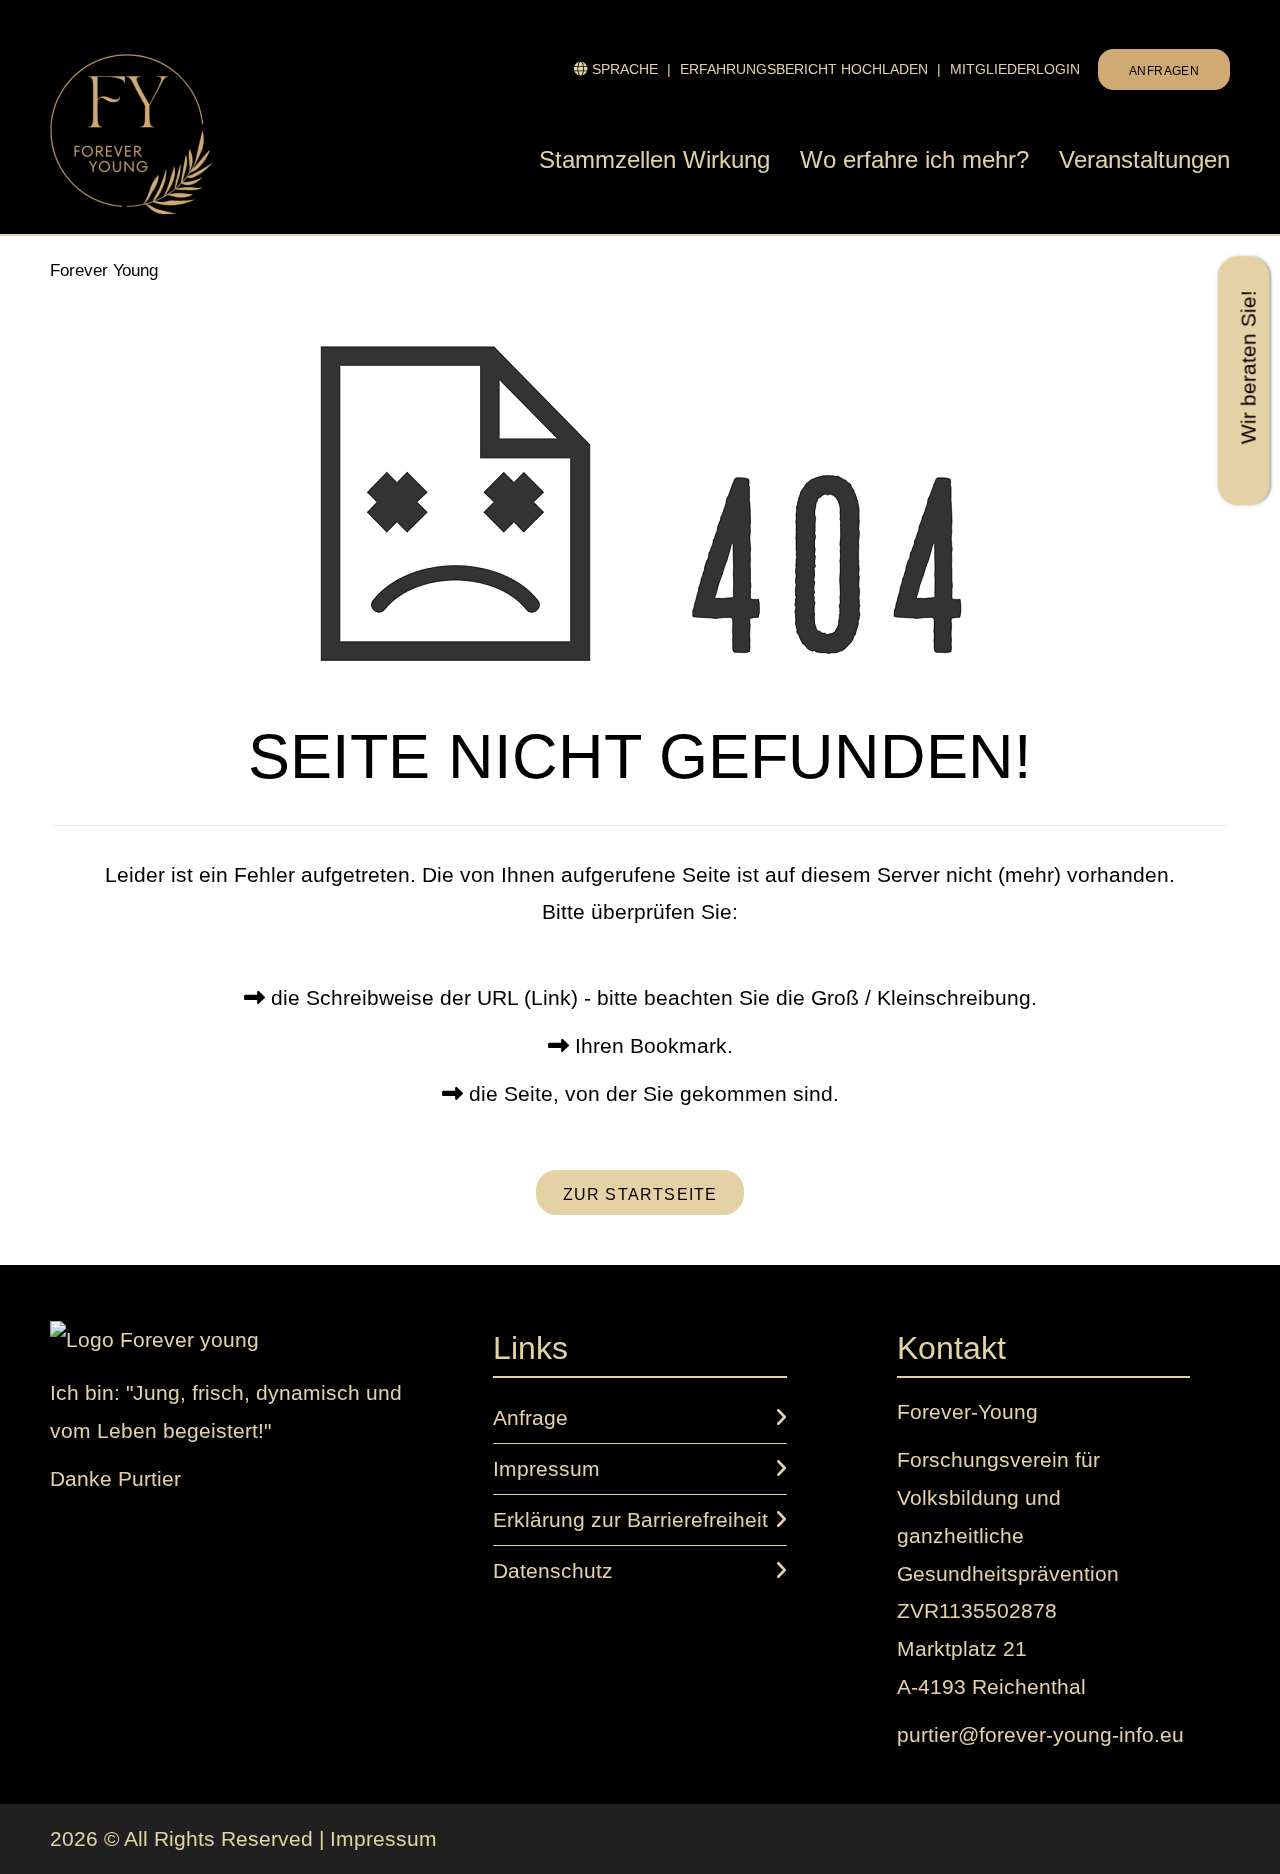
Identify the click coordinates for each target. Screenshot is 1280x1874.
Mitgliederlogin (1015, 69)
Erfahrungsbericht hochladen (804, 69)
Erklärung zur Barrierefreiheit (630, 1519)
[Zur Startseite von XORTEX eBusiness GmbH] (154, 1338)
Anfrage (530, 1417)
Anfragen (1164, 71)
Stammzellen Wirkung (654, 159)
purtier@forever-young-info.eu (1040, 1734)
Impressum (546, 1468)
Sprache (616, 69)
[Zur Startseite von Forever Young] (180, 134)
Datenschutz (553, 1570)
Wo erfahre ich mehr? (914, 159)
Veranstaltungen (1144, 159)
